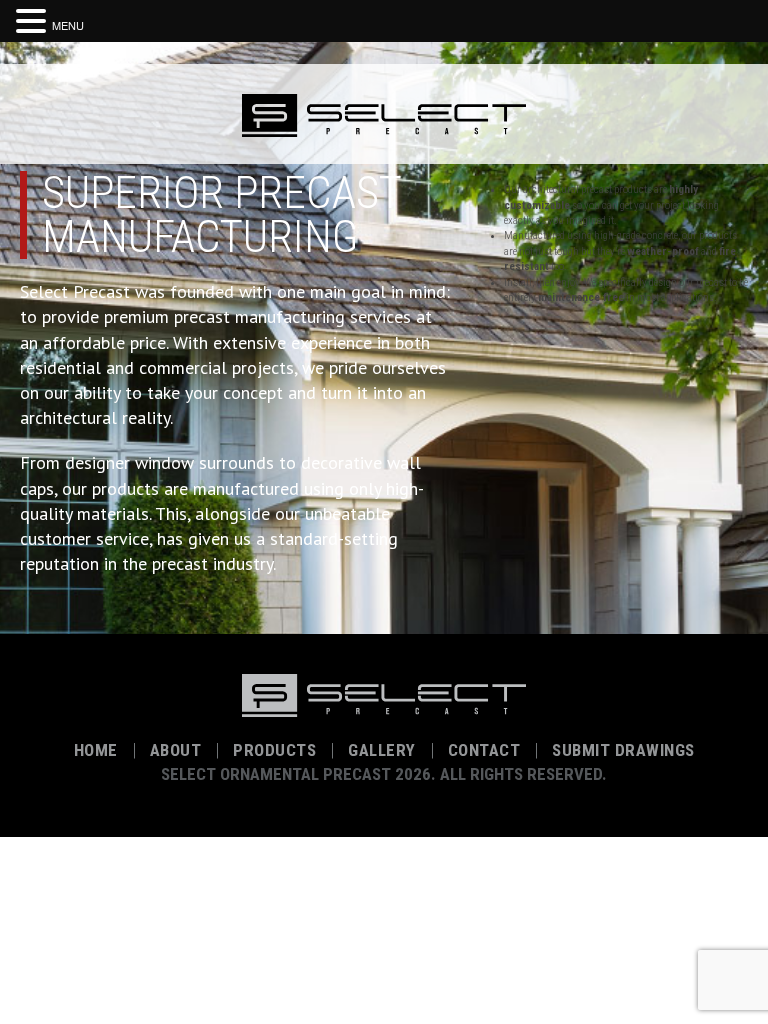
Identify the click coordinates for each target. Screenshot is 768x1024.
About (176, 750)
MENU (68, 25)
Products (274, 750)
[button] (34, 19)
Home (96, 750)
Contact (484, 750)
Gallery (382, 750)
